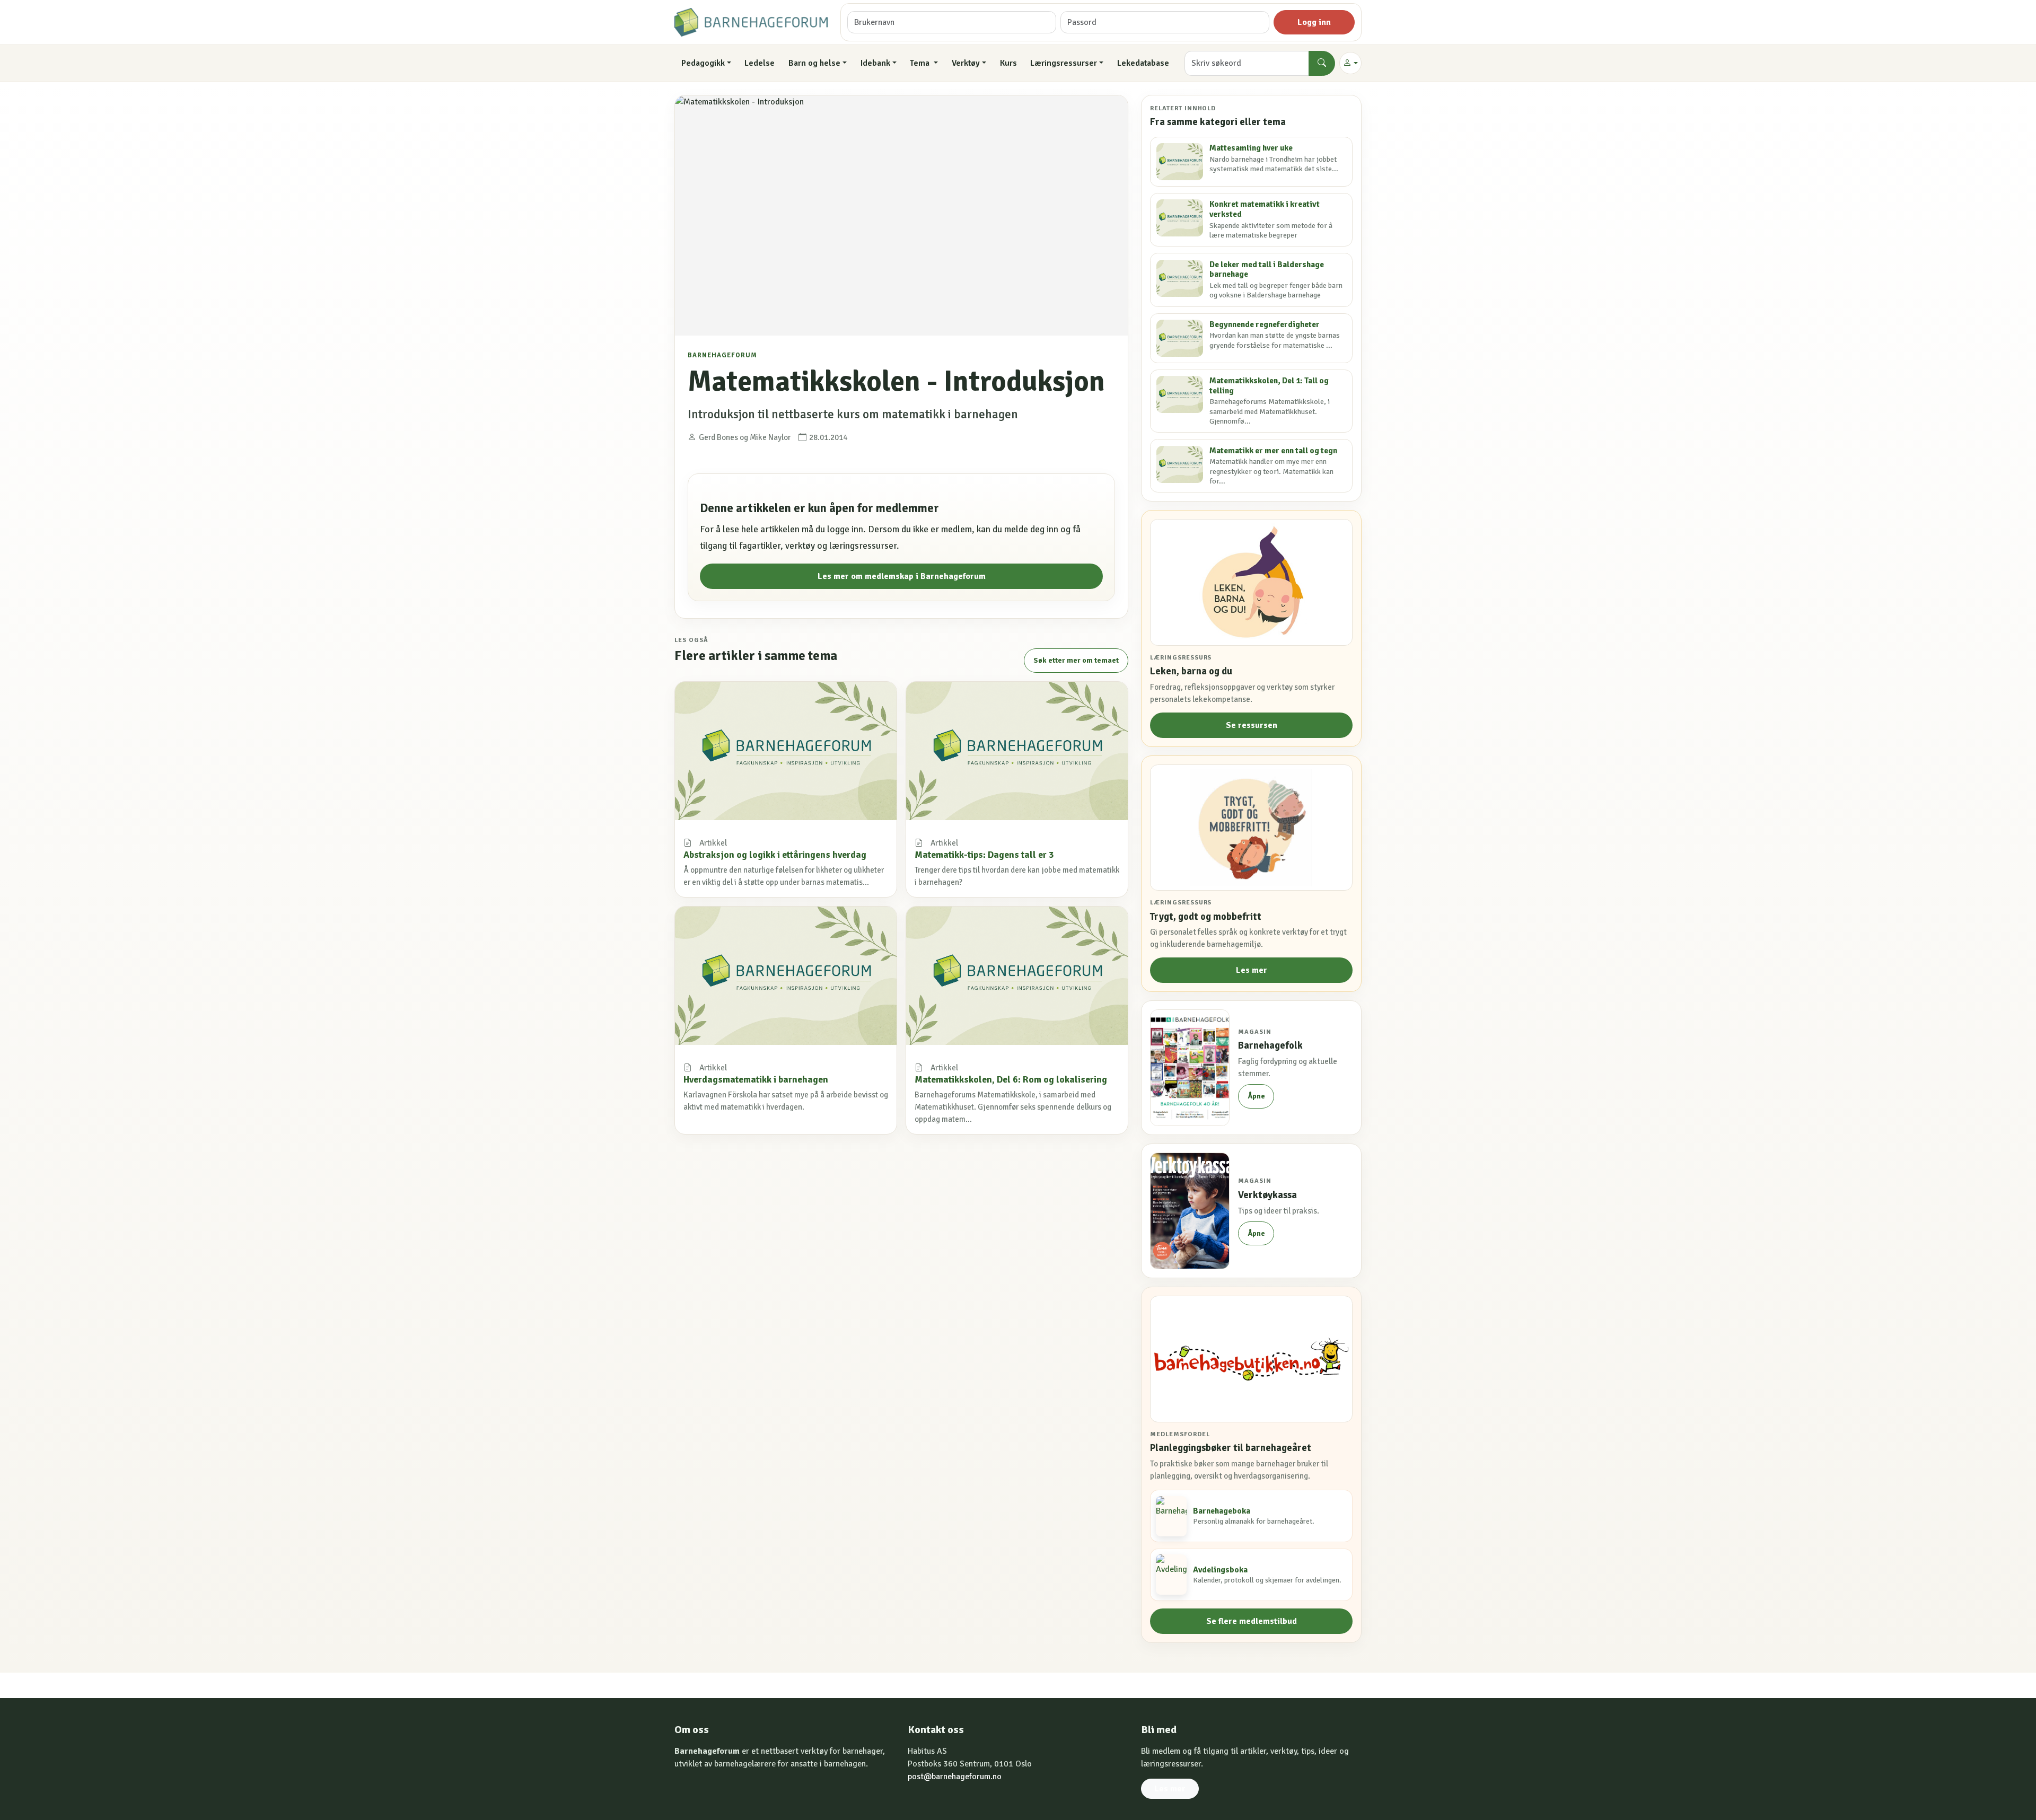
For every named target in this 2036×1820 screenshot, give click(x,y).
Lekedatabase (1143, 63)
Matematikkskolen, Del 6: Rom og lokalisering (1011, 1079)
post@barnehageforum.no (955, 1777)
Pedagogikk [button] (703, 63)
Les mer (1252, 970)
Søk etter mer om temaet (1076, 660)
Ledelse (760, 63)
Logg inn (1314, 22)
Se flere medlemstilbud (1252, 1621)
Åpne (1256, 1096)
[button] (1350, 63)
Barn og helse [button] (814, 63)
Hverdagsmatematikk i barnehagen (756, 1079)
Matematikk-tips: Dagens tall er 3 (984, 855)
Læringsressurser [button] (1064, 63)
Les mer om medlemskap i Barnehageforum (902, 576)
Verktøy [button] (966, 63)
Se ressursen (1252, 725)
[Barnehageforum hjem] (751, 22)
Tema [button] (921, 63)
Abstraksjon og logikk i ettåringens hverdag (775, 855)
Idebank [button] (875, 63)
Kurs (1008, 63)
